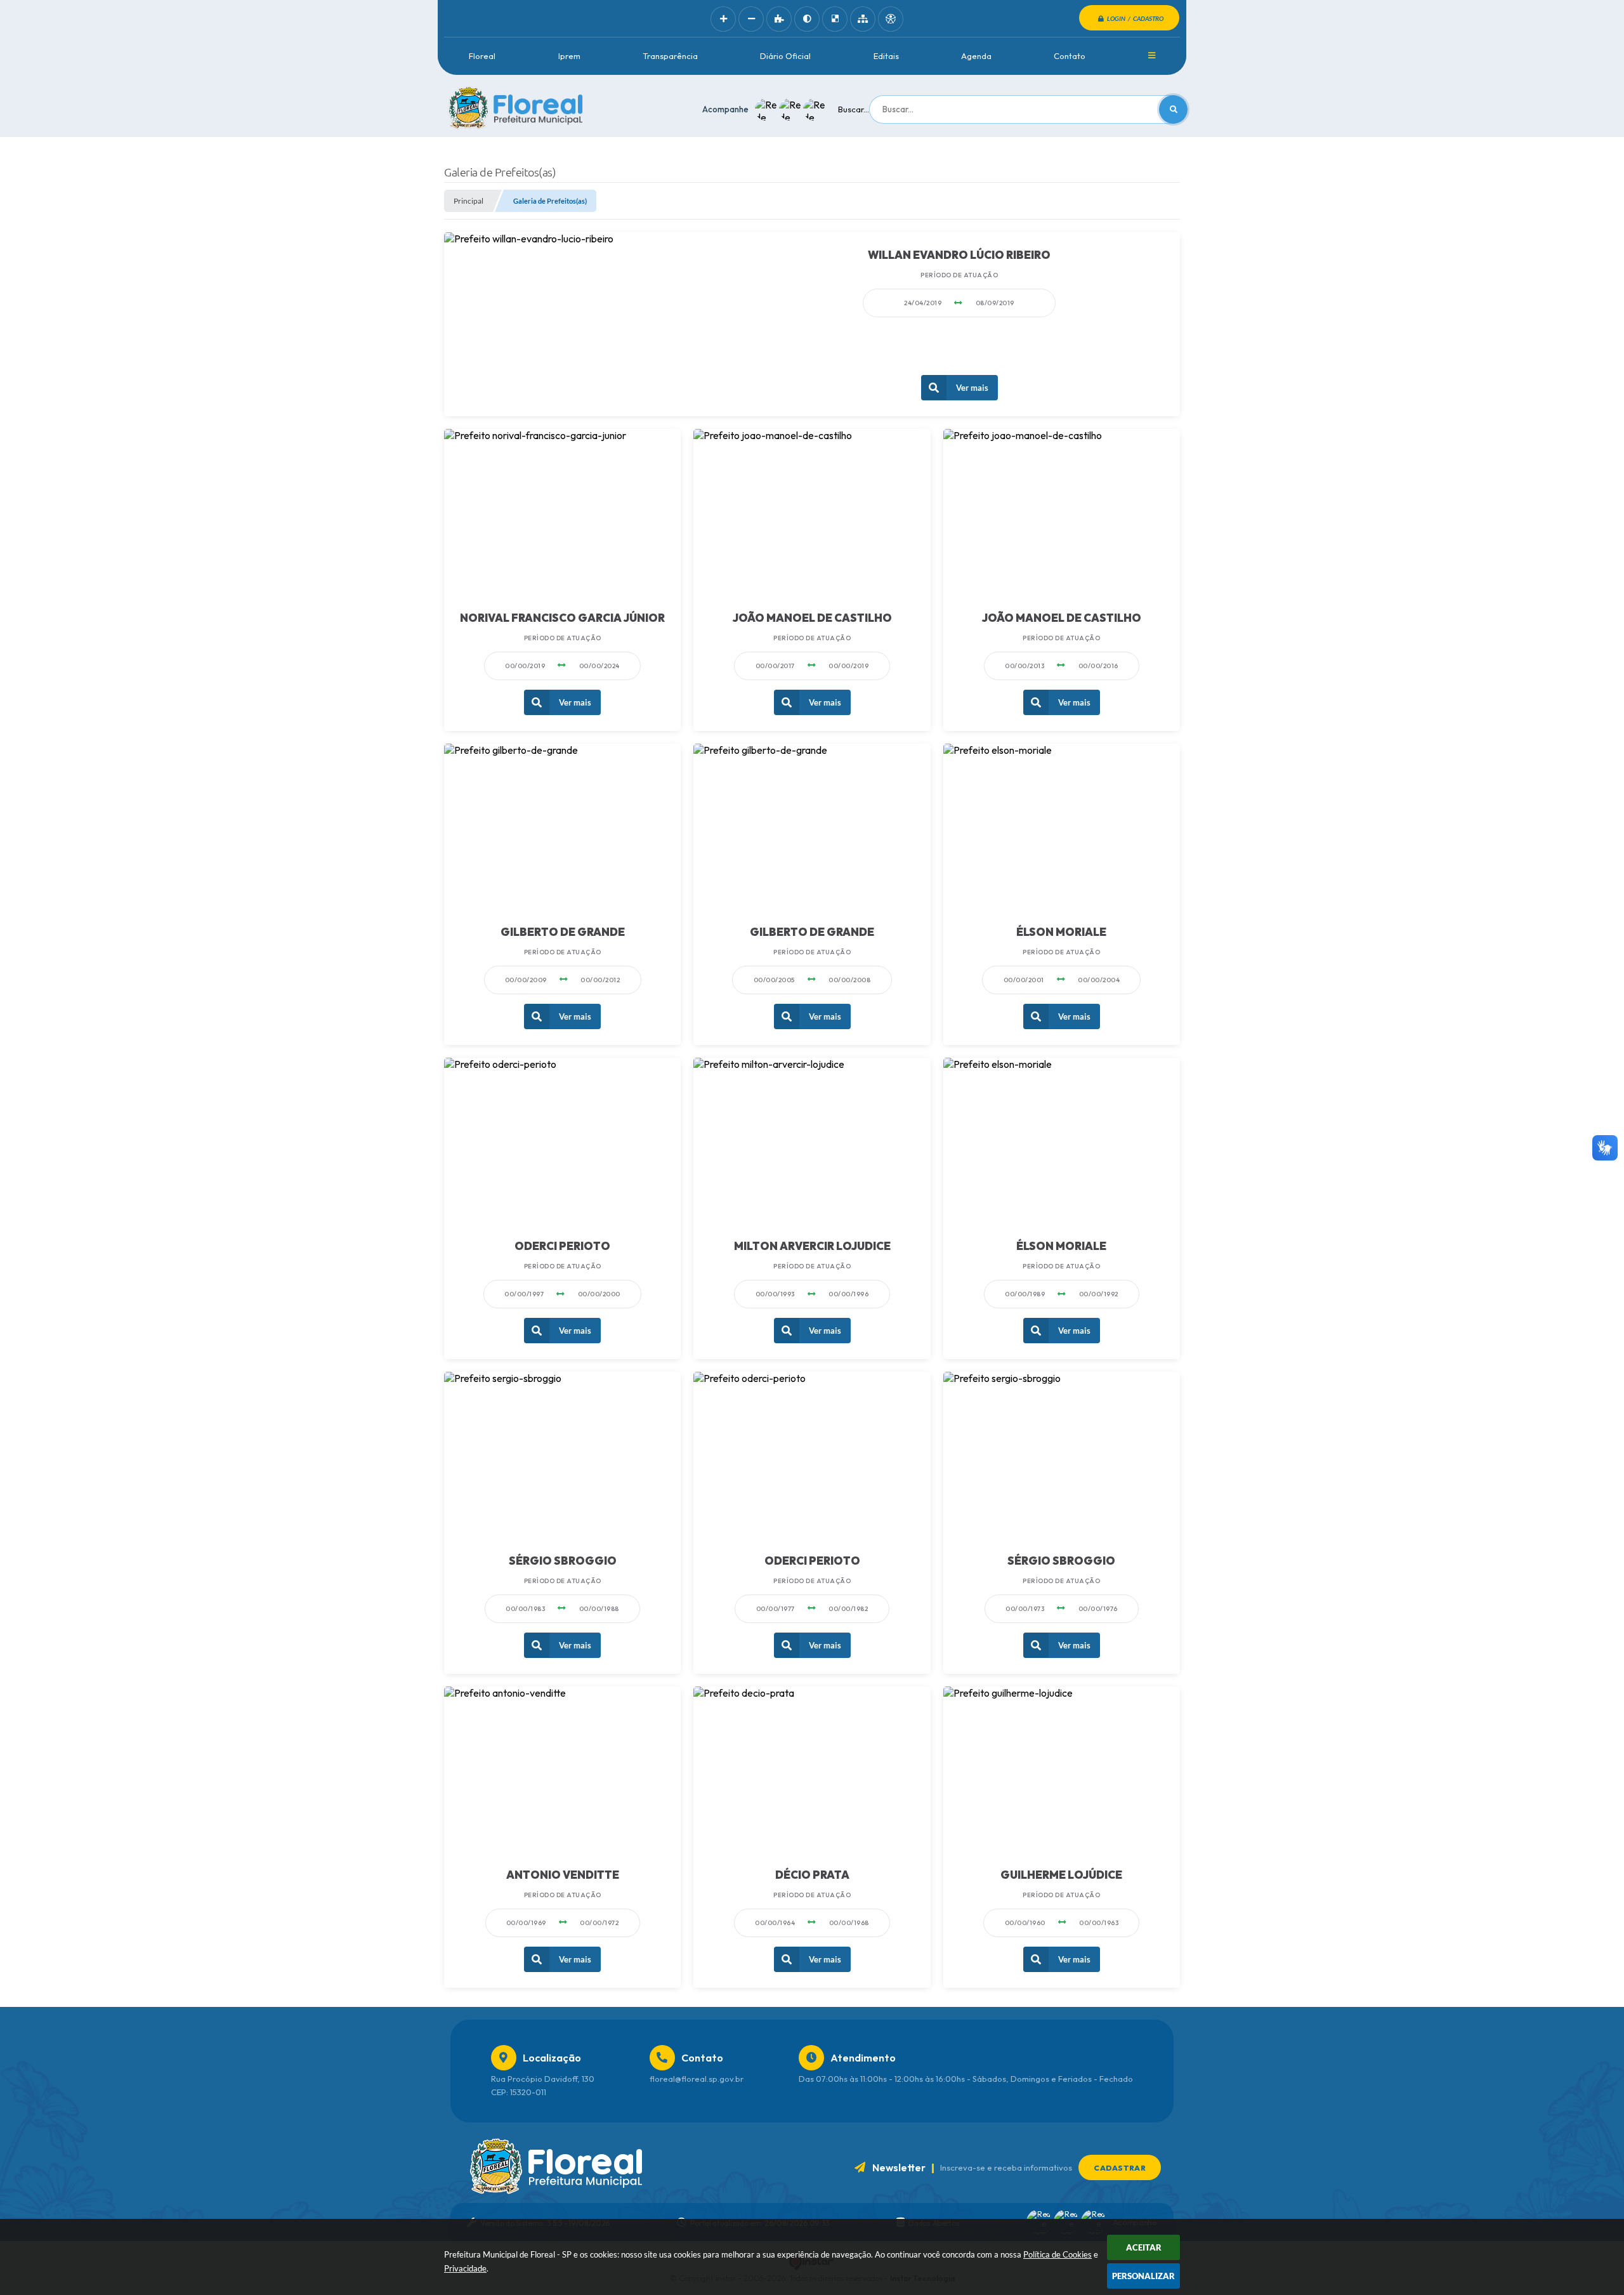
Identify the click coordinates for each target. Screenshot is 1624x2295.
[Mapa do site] (863, 19)
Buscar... (854, 109)
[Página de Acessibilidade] (891, 19)
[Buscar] (1173, 109)
